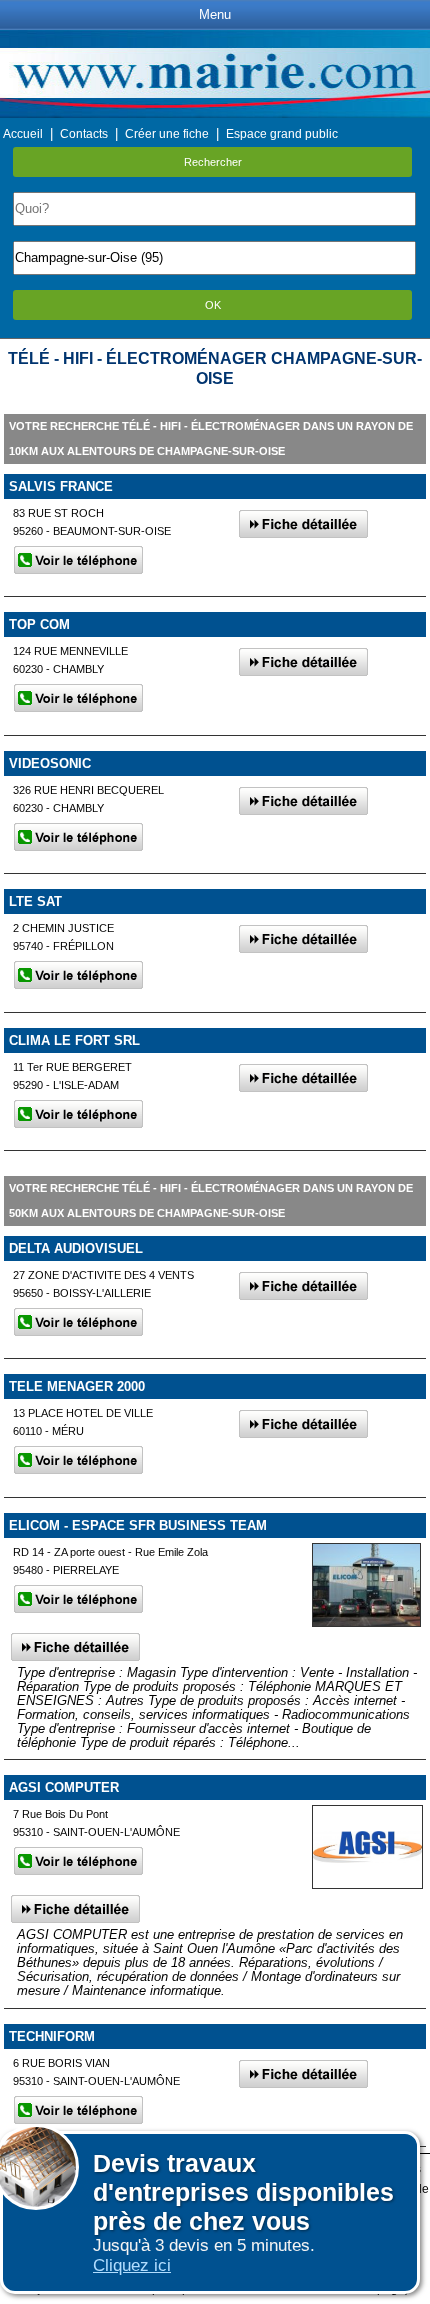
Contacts (84, 134)
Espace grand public (282, 134)
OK (213, 305)
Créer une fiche (167, 134)
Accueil (23, 134)
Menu (215, 14)
